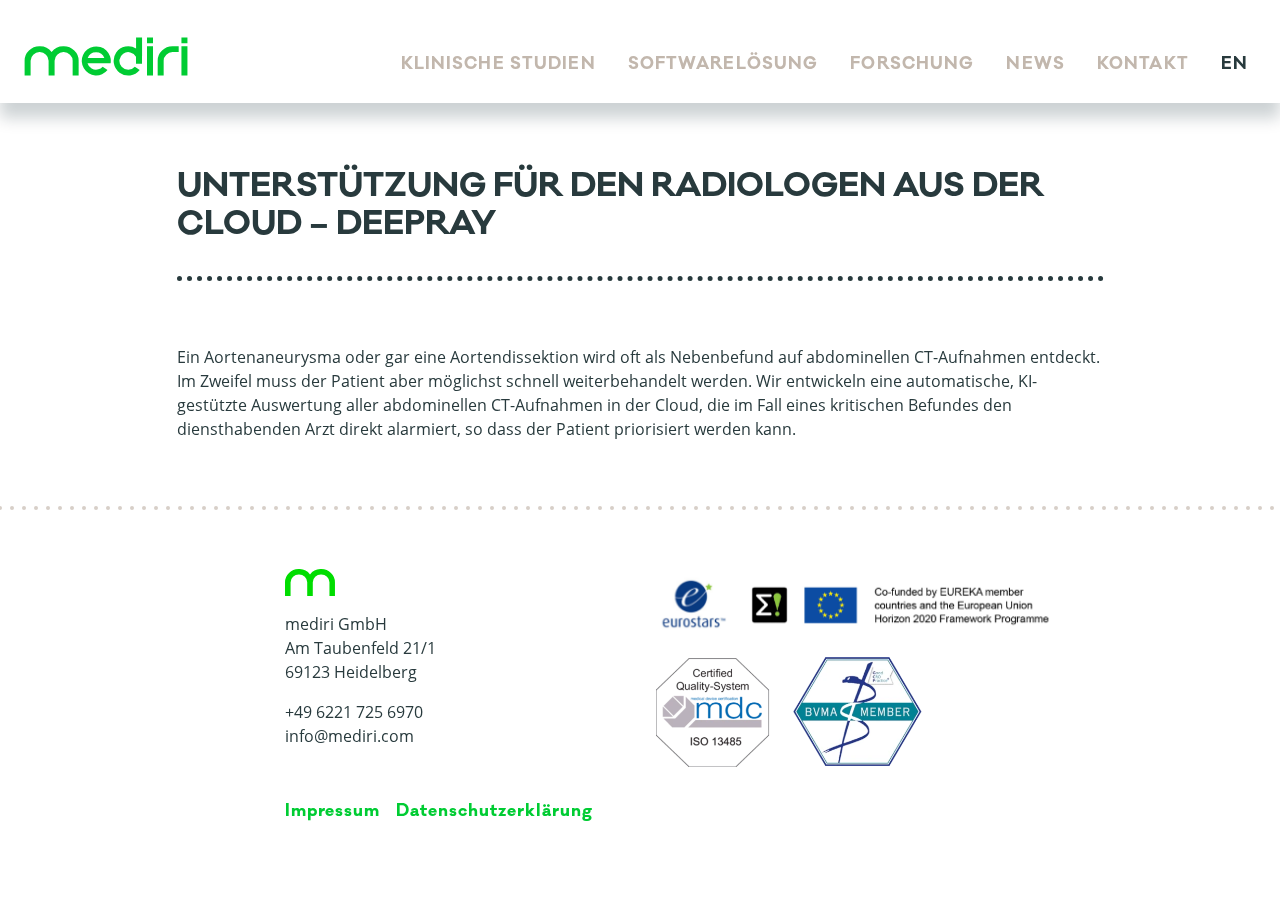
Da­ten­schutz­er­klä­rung (494, 811)
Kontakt (1143, 64)
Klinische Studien (498, 64)
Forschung (912, 64)
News (1035, 64)
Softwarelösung (723, 64)
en (1234, 64)
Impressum (333, 811)
